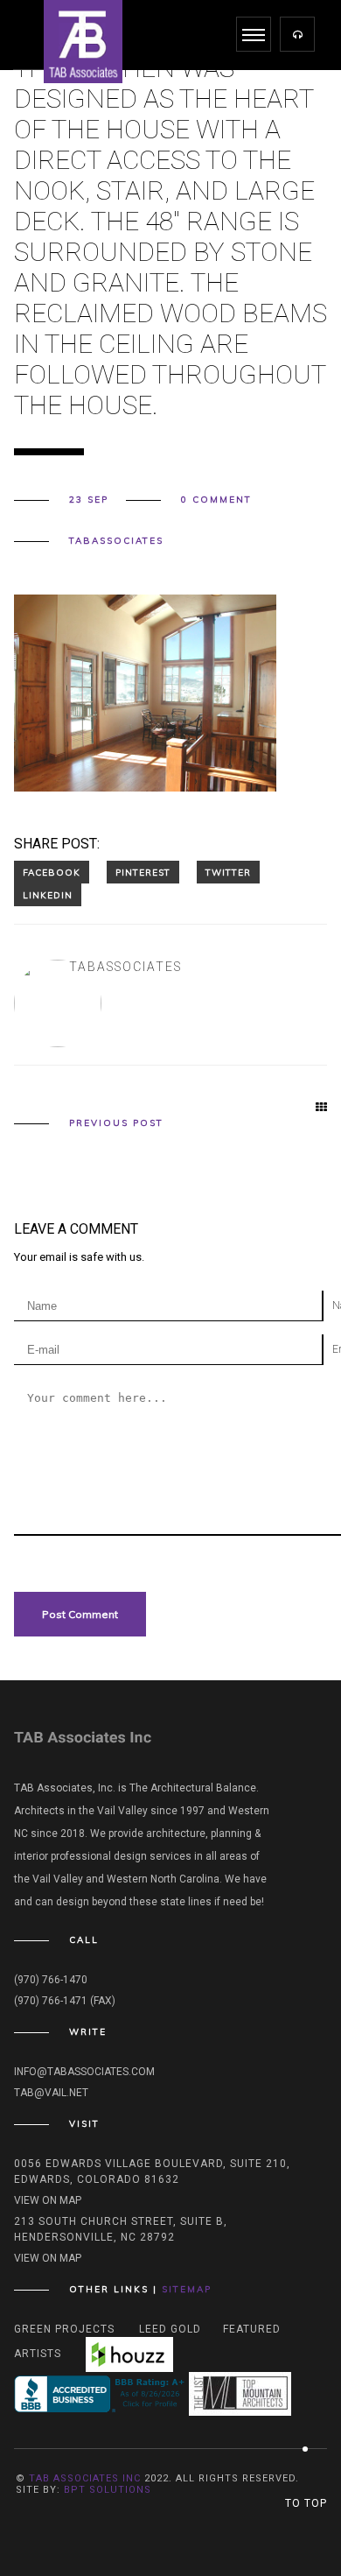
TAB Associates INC (85, 2478)
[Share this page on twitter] (228, 872)
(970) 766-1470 (51, 1980)
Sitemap (187, 2289)
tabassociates (116, 541)
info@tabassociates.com (84, 2072)
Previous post (116, 1123)
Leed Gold (170, 2329)
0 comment (216, 500)
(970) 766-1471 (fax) (65, 2001)
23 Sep (89, 500)
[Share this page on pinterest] (143, 872)
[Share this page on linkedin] (48, 895)
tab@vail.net (51, 2093)
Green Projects (64, 2329)
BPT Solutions (108, 2490)
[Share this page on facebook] (52, 872)
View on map (48, 2200)
